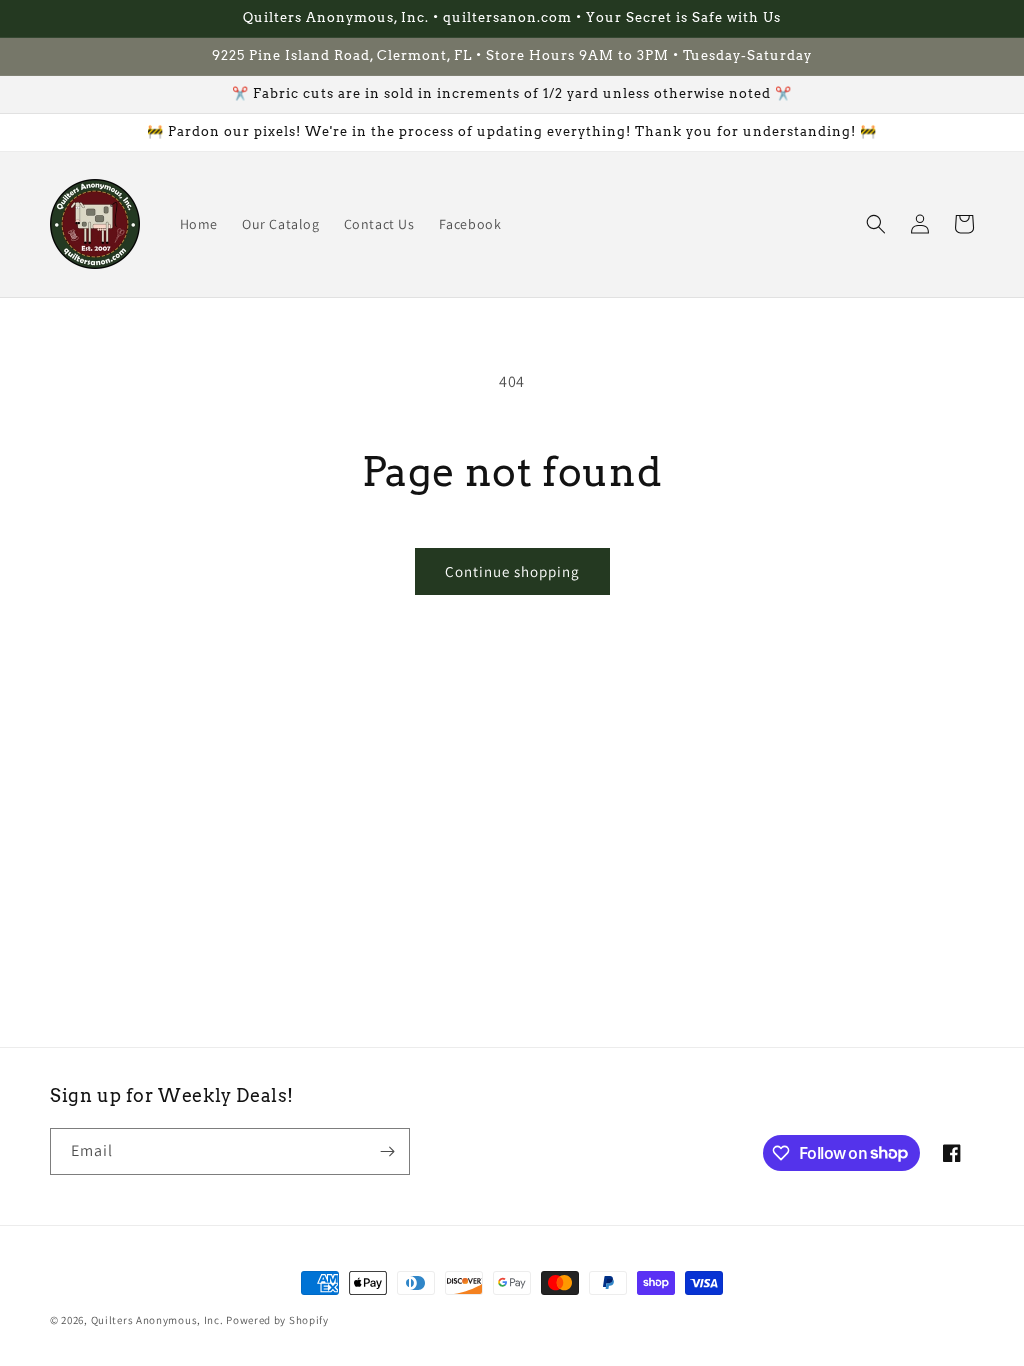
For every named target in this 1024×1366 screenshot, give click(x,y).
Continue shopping (512, 571)
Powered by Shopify (277, 1320)
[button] (876, 224)
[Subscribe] (387, 1151)
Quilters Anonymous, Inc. (157, 1320)
